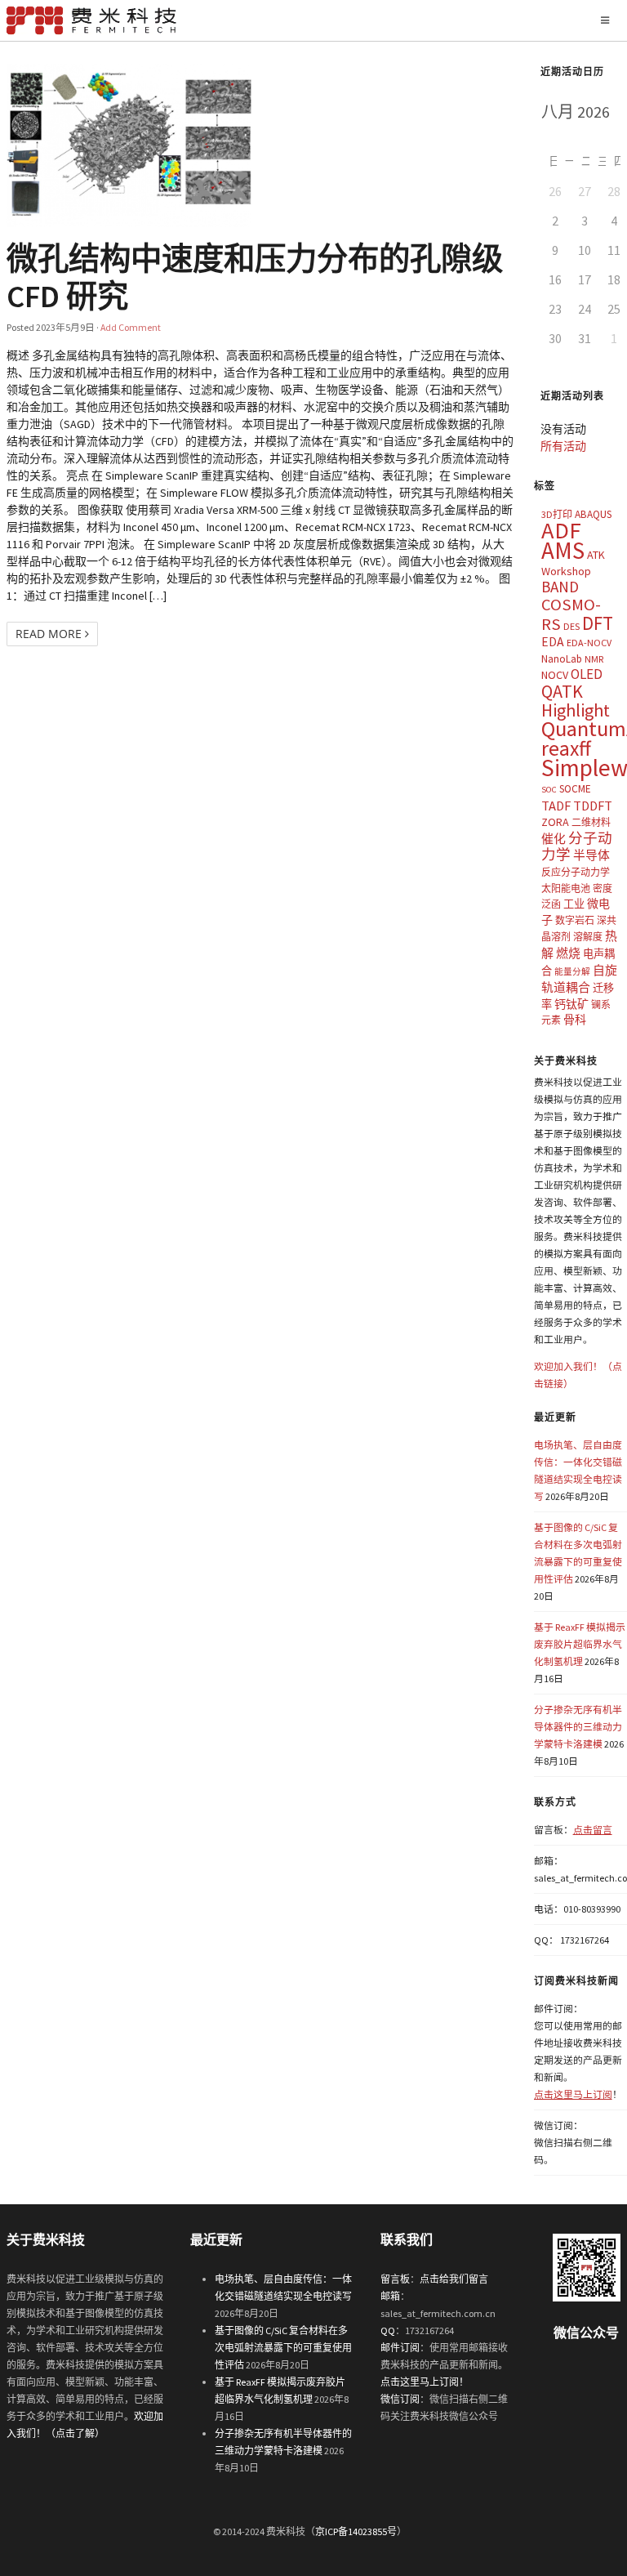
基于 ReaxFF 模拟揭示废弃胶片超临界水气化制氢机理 (580, 1644)
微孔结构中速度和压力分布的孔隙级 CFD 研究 (255, 277)
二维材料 (591, 822)
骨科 (575, 1020)
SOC (549, 790)
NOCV (555, 675)
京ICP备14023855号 (356, 2531)
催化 (554, 839)
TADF (556, 806)
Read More (50, 634)
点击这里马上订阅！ (425, 2382)
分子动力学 (577, 847)
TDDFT (593, 806)
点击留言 (593, 1830)
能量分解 (572, 972)
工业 (574, 904)
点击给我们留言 (454, 2279)
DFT (598, 623)
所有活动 (563, 446)
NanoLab (562, 659)
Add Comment (131, 327)
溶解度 (588, 937)
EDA (553, 642)
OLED (587, 674)
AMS (563, 550)
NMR (594, 659)
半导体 (591, 855)
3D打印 (557, 514)
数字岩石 (575, 920)
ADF (561, 530)
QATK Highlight (576, 701)
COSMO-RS (571, 614)
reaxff (566, 748)
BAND (560, 587)
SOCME (575, 789)
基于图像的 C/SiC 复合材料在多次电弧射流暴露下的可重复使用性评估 (283, 2348)
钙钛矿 (571, 1004)
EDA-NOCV (589, 643)
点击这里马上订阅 (573, 2094)
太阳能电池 (566, 888)
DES (571, 626)
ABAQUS (593, 514)
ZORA (555, 822)
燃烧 (568, 953)
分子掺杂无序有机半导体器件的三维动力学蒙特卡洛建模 (578, 1727)
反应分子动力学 (576, 872)
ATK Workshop (573, 563)
